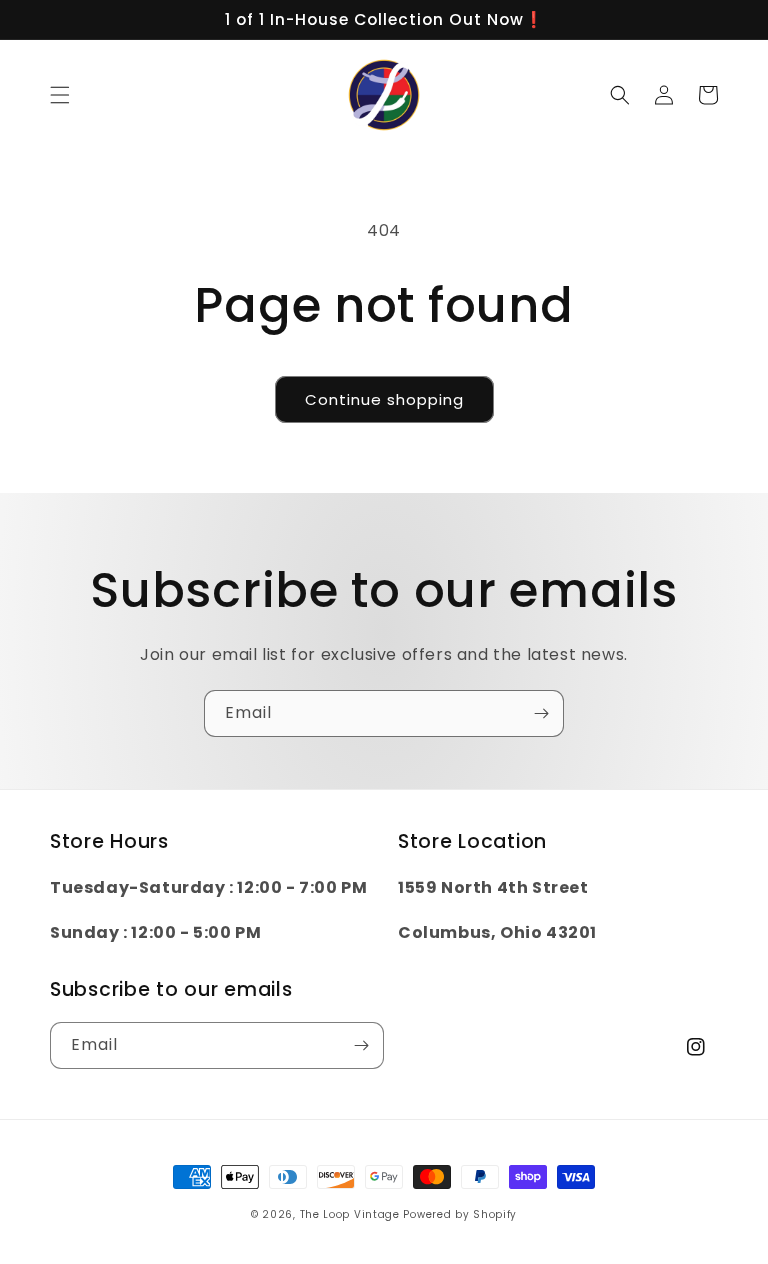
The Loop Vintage (350, 1214)
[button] (60, 95)
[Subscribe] (541, 713)
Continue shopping (384, 399)
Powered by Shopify (460, 1214)
